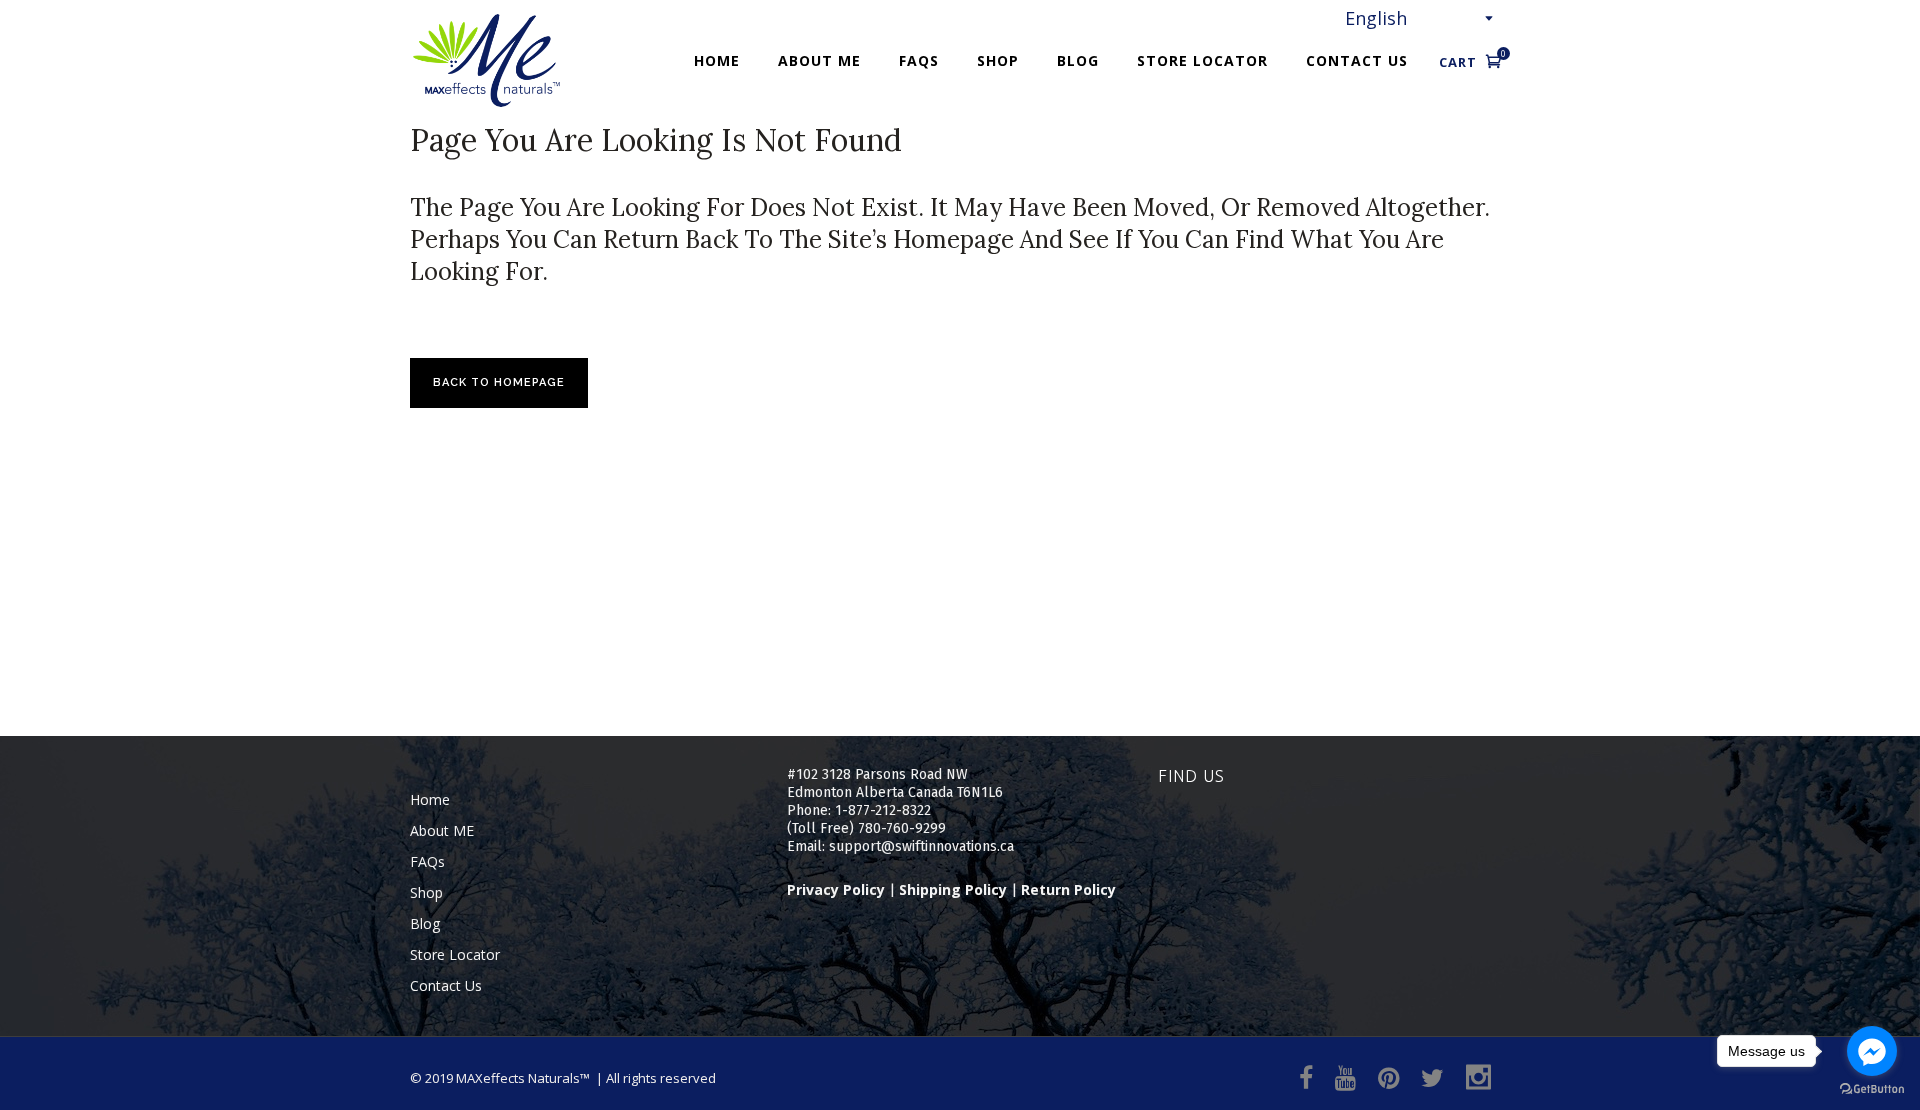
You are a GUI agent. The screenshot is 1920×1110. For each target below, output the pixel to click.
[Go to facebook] (1872, 1051)
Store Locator (455, 954)
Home (430, 799)
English (1376, 18)
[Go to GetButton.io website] (1872, 1089)
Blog (425, 923)
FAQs (427, 861)
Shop (426, 892)
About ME (442, 830)
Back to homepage (499, 382)
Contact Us (446, 985)
